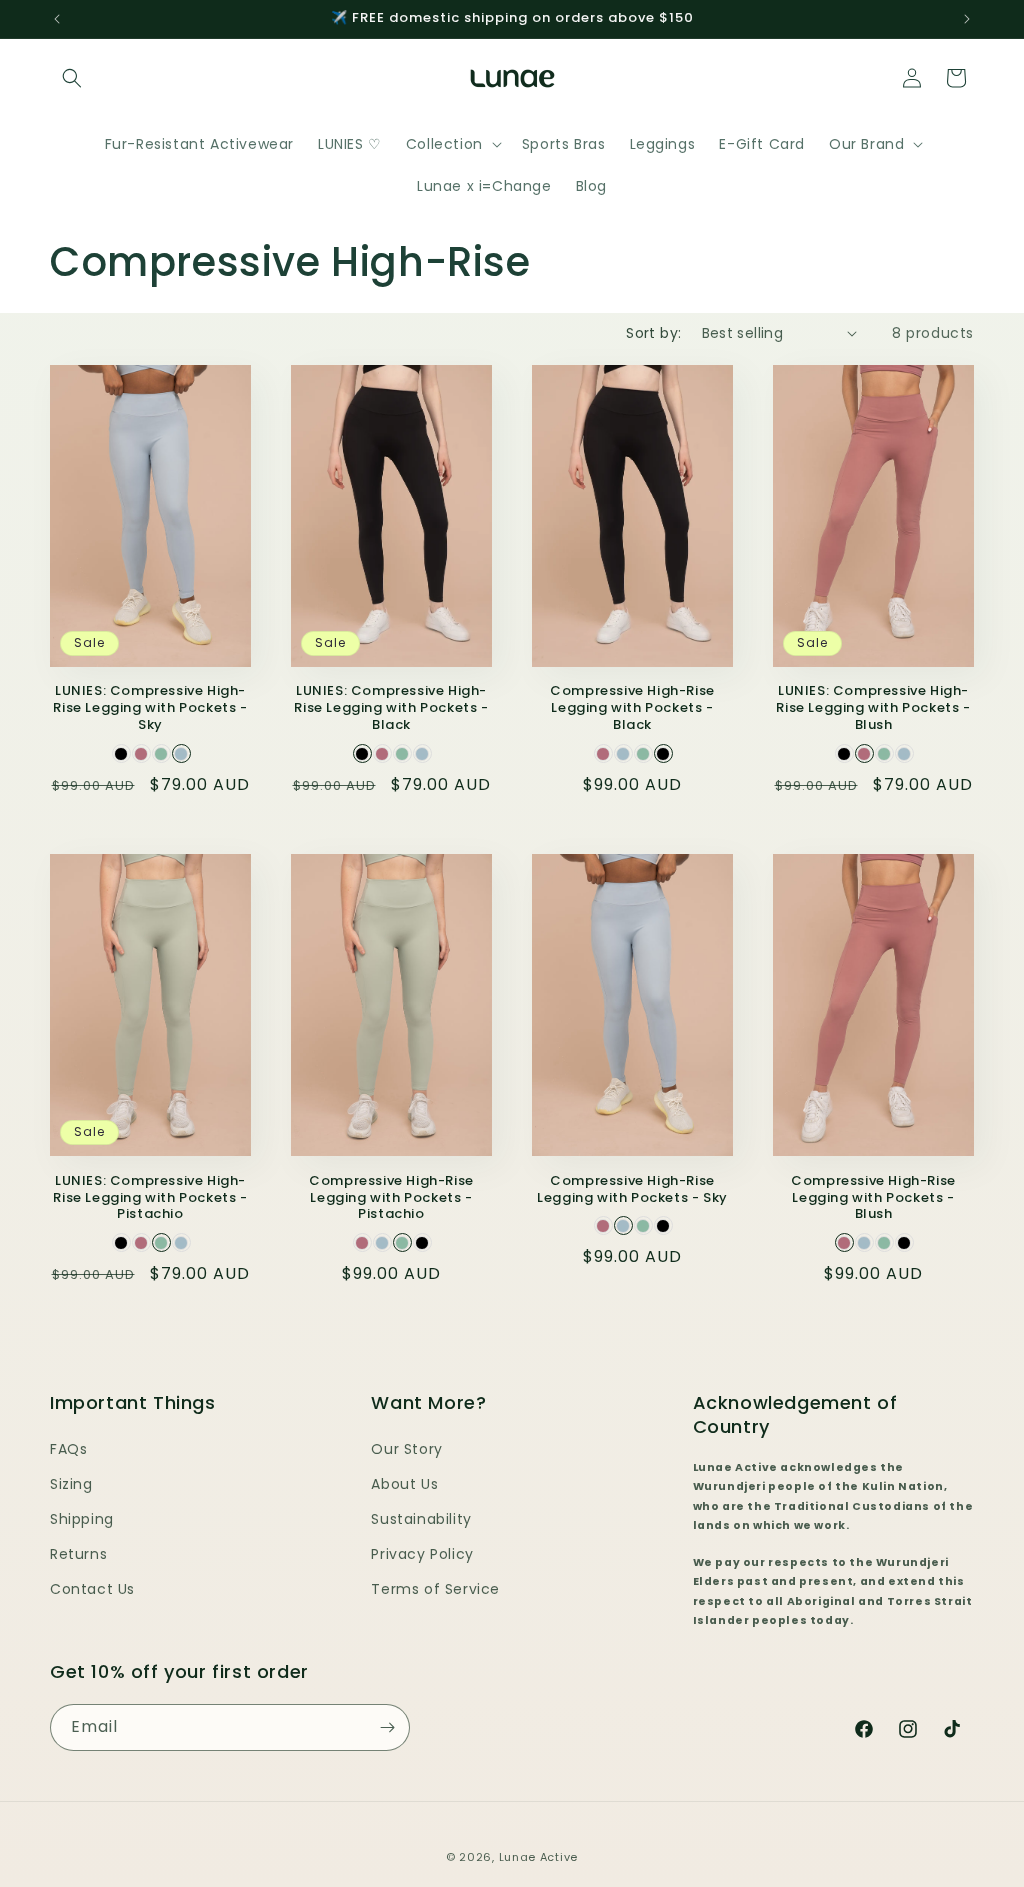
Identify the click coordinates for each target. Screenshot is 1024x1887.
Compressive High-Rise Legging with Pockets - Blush (873, 1198)
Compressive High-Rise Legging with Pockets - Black (632, 708)
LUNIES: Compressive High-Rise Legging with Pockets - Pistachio (150, 1198)
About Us (404, 1484)
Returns (78, 1554)
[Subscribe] (387, 1727)
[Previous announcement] (57, 19)
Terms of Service (435, 1589)
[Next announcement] (967, 19)
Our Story (406, 1449)
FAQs (68, 1449)
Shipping (82, 1519)
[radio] (121, 753)
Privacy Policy (422, 1554)
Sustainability (421, 1519)
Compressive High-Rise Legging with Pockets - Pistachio (391, 1198)
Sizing (71, 1484)
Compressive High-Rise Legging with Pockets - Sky (632, 1190)
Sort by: (653, 333)
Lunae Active (538, 1857)
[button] (72, 78)
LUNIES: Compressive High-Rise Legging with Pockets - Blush (873, 708)
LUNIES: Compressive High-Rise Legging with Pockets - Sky (150, 708)
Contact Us (92, 1589)
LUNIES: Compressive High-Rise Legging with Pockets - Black (391, 708)
